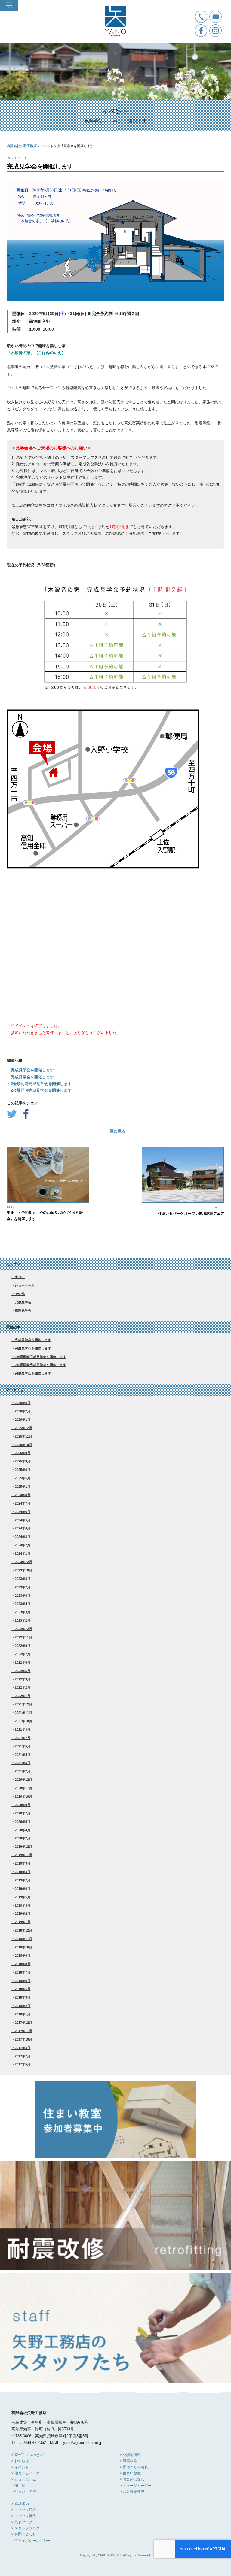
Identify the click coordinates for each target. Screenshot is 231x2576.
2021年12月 (23, 1704)
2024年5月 (23, 1520)
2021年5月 (23, 1746)
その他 (20, 1294)
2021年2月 (23, 1771)
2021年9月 (23, 1729)
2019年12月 (23, 1847)
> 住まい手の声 (24, 2492)
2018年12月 (23, 1930)
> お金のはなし (132, 2479)
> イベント (20, 2467)
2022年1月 (23, 1696)
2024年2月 (23, 1545)
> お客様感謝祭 (132, 2492)
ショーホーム (25, 1285)
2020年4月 (23, 1830)
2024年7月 (23, 1503)
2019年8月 (23, 1872)
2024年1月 (23, 1553)
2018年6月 (23, 1981)
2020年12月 (23, 1780)
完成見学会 (23, 1302)
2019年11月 (23, 1855)
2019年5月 (23, 1897)
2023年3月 (23, 1612)
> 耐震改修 (128, 2461)
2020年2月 (23, 1838)
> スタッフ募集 (24, 2516)
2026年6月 (23, 1403)
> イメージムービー (136, 2486)
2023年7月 (23, 1587)
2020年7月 (23, 1813)
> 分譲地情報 (130, 2455)
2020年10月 (23, 1796)
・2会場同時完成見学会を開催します (39, 1084)
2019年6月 (23, 1889)
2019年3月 (23, 1905)
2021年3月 (23, 1763)
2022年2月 (23, 1687)
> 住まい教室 (130, 2473)
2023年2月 (23, 1620)
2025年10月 (23, 1445)
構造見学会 (23, 1311)
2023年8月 (23, 1579)
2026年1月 (23, 1420)
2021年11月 (23, 1713)
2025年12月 (23, 1428)
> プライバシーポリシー (31, 2541)
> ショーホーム (24, 2479)
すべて (20, 1277)
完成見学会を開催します (33, 1340)
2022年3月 (23, 1679)
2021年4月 (23, 1755)
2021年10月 (23, 1721)
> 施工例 (18, 2486)
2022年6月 (23, 1662)
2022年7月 (23, 1654)
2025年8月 (23, 1461)
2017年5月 (23, 2064)
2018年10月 (23, 1947)
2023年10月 (23, 1570)
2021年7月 (23, 1738)
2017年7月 (23, 2056)
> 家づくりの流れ (134, 2467)
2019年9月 (23, 1863)
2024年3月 (23, 1537)
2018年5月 (23, 1989)
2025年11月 (23, 1436)
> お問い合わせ (24, 2534)
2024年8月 (23, 1495)
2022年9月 (23, 1646)
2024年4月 (23, 1528)
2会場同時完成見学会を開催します (40, 1357)
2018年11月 (23, 1939)
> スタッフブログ (26, 2528)
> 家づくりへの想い (27, 2455)
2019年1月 (23, 1922)
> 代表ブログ (22, 2522)
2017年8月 (23, 2048)
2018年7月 (23, 1972)
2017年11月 (23, 2031)
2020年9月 (23, 1805)
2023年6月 (23, 1596)
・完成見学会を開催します (30, 1070)
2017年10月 (23, 2039)
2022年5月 (23, 1671)
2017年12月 (23, 2023)
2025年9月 (23, 1453)
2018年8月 (23, 1964)
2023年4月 (23, 1604)
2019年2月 (23, 1914)
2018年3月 (23, 1997)
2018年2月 (23, 2006)
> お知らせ (20, 2461)
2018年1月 (23, 2014)
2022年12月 (23, 1629)
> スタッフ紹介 (24, 2510)
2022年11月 (23, 1637)
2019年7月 (23, 1880)
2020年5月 (23, 1822)
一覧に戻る (116, 1131)
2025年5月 (23, 1478)
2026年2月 (23, 1411)
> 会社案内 (20, 2504)
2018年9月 (23, 1956)
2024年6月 (23, 1512)
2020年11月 (23, 1788)
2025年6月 (23, 1470)
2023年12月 (23, 1562)
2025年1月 (23, 1487)
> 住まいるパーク (26, 2473)
